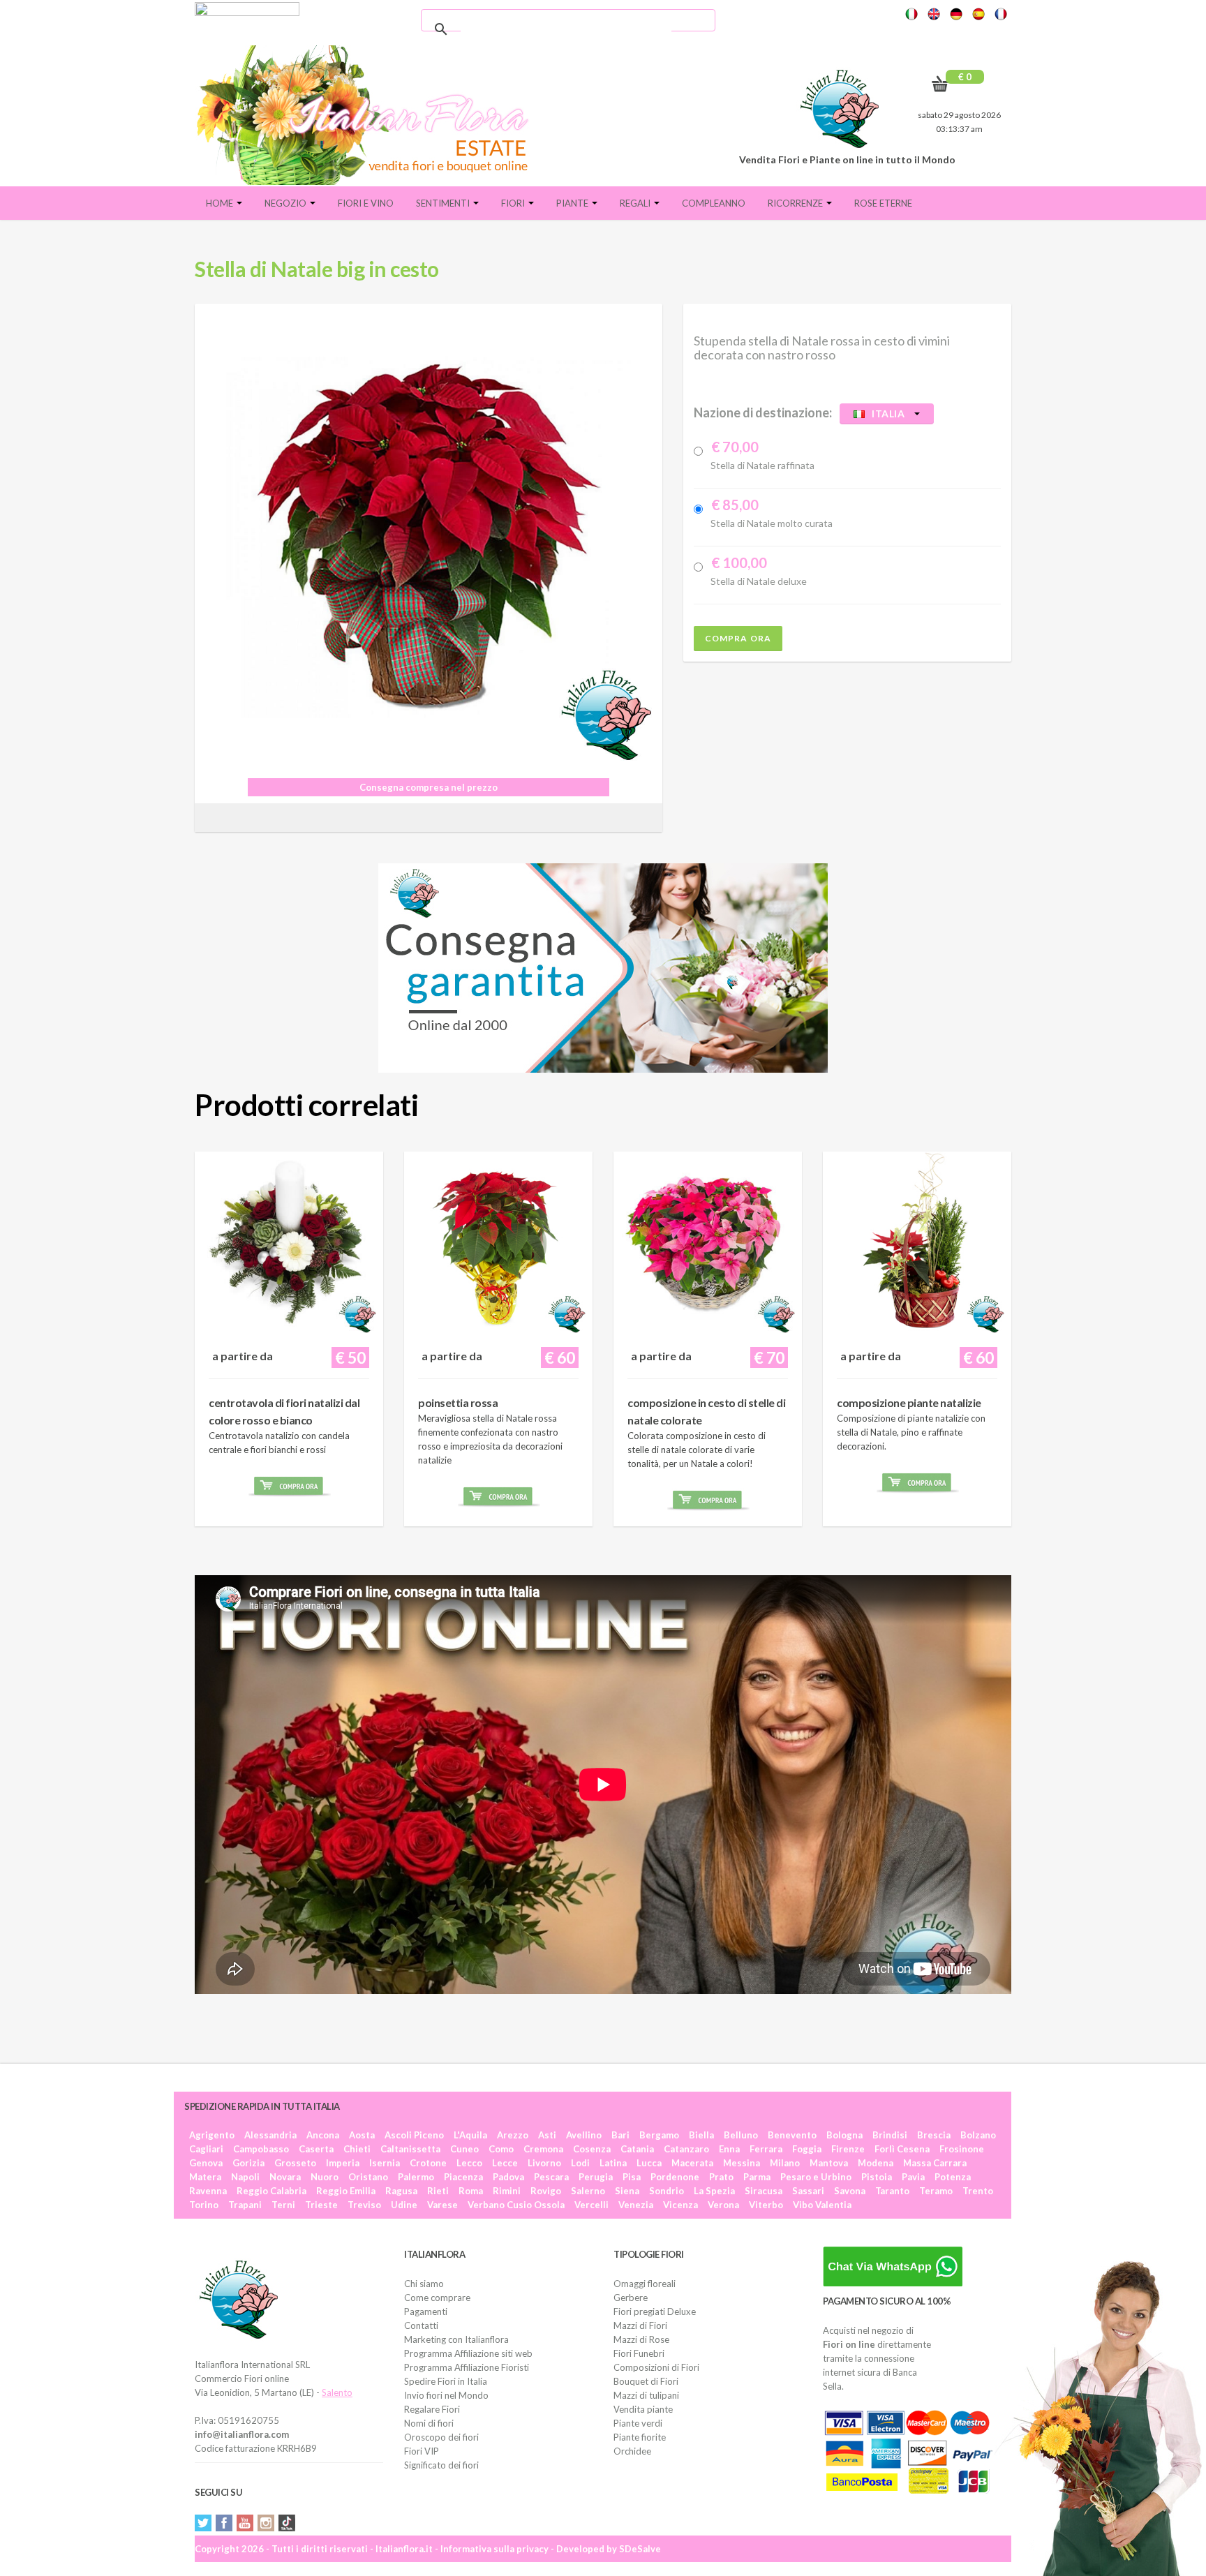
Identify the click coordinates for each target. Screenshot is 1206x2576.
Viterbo (766, 2205)
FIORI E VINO (366, 203)
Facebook (224, 2523)
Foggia (807, 2149)
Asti (547, 2135)
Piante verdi (638, 2423)
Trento (978, 2191)
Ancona (323, 2135)
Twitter (203, 2523)
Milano (785, 2163)
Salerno (588, 2191)
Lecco (469, 2163)
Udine (404, 2205)
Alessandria (270, 2135)
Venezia (636, 2205)
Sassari (808, 2191)
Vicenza (680, 2205)
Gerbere (631, 2298)
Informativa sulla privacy (494, 2549)
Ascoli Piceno (414, 2135)
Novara (285, 2177)
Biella (701, 2135)
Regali (636, 203)
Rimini (507, 2191)
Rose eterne (883, 203)
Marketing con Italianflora (456, 2339)
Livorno (544, 2163)
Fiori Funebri (639, 2353)
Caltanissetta (410, 2149)
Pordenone (675, 2177)
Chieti (357, 2149)
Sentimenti (444, 203)
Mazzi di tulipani (646, 2395)
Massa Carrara (935, 2163)
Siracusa (764, 2191)
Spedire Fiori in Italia (446, 2381)
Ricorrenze (796, 203)
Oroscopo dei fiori (441, 2437)
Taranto (892, 2191)
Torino (204, 2205)
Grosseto (295, 2163)
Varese (442, 2205)
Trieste (321, 2205)
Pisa (632, 2177)
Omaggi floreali (645, 2284)
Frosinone (962, 2149)
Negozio (286, 203)
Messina (742, 2163)
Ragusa (401, 2191)
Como (501, 2149)
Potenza (953, 2177)
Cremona (543, 2149)
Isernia (385, 2163)
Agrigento (212, 2135)
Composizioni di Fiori (656, 2367)
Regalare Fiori (432, 2409)
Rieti (438, 2191)
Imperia (343, 2163)
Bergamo (659, 2135)
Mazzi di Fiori (640, 2325)
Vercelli (591, 2205)
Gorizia (248, 2163)
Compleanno (714, 203)
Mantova (829, 2163)
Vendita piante (643, 2409)
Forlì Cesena (902, 2149)
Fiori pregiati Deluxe (655, 2311)
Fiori (514, 203)
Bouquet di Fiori (646, 2381)
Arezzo (513, 2135)
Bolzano (978, 2135)
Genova (206, 2163)
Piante (573, 203)
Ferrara (766, 2149)
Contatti (421, 2325)
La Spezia (714, 2191)
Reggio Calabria (271, 2191)
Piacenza (463, 2177)
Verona (723, 2205)
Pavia (913, 2177)
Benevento (792, 2135)
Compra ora (738, 638)
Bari (620, 2135)
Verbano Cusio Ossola (516, 2205)
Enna (729, 2149)
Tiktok (287, 2523)
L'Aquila (470, 2135)
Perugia (596, 2177)
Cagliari (206, 2149)
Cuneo (464, 2149)
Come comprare (437, 2298)
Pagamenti (426, 2311)
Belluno (741, 2135)
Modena (876, 2163)
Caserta (316, 2149)
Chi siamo (424, 2284)
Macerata (692, 2163)
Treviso (364, 2205)
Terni (283, 2205)
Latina (613, 2163)
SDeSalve (640, 2549)
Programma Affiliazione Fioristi (467, 2367)
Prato (721, 2177)
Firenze (848, 2149)
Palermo (416, 2177)
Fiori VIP (422, 2451)
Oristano (368, 2177)
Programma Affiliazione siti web (468, 2353)
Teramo (936, 2191)
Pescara (551, 2177)
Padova (508, 2177)
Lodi (580, 2163)
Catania (637, 2149)
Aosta (362, 2135)
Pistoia (877, 2177)
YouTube (245, 2523)
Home (221, 203)
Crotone (428, 2163)
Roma (471, 2191)
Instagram (266, 2523)
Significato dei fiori (441, 2465)
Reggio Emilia (346, 2191)
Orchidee (632, 2451)
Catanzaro (686, 2149)
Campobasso (261, 2149)
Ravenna (208, 2191)
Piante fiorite (640, 2437)
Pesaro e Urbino (816, 2177)
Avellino (584, 2135)
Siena (627, 2191)
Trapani (245, 2205)
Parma (757, 2177)
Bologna (844, 2135)
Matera (205, 2177)
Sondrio (667, 2191)
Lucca (649, 2163)
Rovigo (546, 2191)
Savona (850, 2191)
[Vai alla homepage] (368, 115)
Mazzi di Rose (641, 2339)
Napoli (245, 2177)
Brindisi (890, 2135)
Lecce (505, 2163)
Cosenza (592, 2149)
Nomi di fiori (429, 2423)
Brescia (934, 2135)
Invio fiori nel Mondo (446, 2395)
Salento (337, 2392)
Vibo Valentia (822, 2205)
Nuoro (325, 2177)
